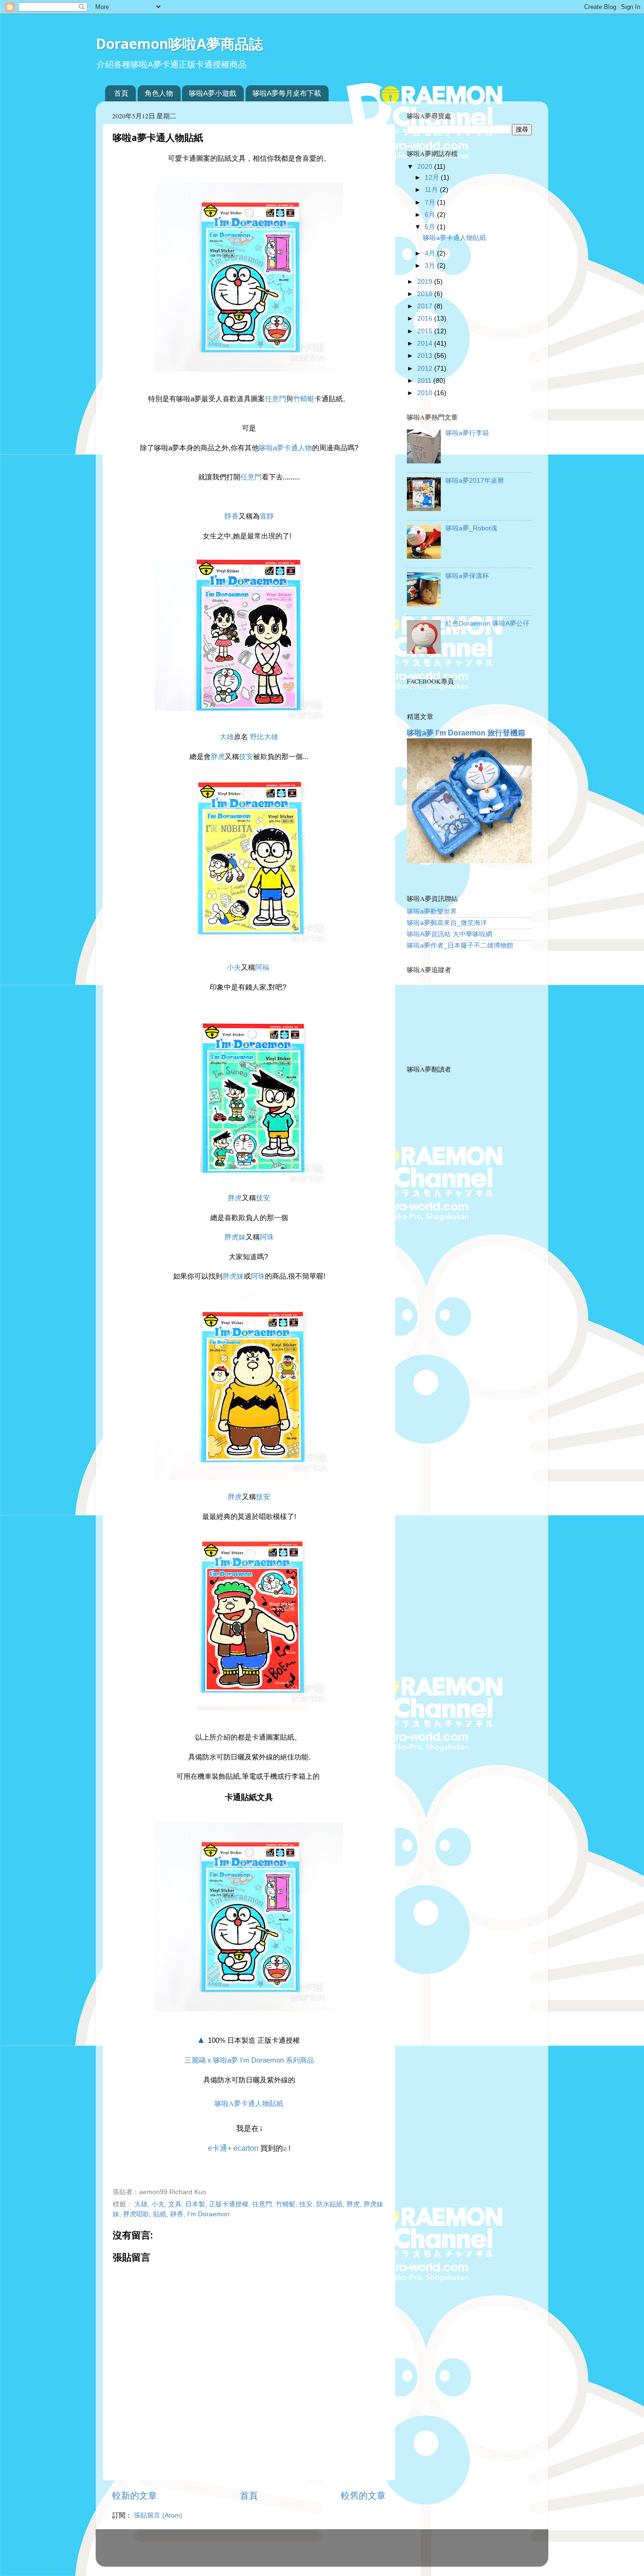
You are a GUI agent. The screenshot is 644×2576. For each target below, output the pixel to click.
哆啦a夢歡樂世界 (432, 912)
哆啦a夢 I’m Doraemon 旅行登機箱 (466, 733)
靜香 (231, 516)
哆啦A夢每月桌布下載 (287, 93)
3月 (431, 266)
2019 (426, 282)
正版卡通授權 (229, 2204)
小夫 (234, 967)
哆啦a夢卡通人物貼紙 (249, 2103)
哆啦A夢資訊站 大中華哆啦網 (450, 934)
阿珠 (267, 1237)
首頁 (121, 93)
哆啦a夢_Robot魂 (471, 528)
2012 (426, 368)
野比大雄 (263, 737)
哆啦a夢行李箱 (467, 433)
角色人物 (159, 93)
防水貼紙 (330, 2204)
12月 (433, 178)
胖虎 (218, 757)
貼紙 (160, 2214)
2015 (426, 331)
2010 (426, 393)
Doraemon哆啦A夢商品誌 (179, 44)
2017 (426, 306)
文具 (175, 2204)
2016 (426, 318)
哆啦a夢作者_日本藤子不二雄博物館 (460, 945)
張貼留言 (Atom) (158, 2515)
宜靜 (267, 516)
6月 (431, 215)
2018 (426, 294)
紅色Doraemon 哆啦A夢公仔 (487, 623)
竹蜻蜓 (304, 399)
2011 (425, 381)
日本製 (195, 2204)
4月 (431, 253)
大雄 (227, 737)
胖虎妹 (235, 1237)
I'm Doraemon (208, 2214)
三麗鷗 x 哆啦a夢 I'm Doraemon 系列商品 (249, 2060)
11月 (432, 190)
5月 (431, 227)
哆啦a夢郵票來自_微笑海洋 (447, 923)
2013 (426, 356)
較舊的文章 (363, 2496)
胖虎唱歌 (136, 2214)
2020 (426, 167)
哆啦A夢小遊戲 (213, 93)
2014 (426, 343)
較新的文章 (135, 2496)
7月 (431, 202)
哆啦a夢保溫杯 (467, 576)
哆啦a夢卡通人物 (285, 448)
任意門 (276, 399)
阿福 (262, 967)
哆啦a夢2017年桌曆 (475, 481)
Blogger (359, 2552)
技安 (246, 757)
